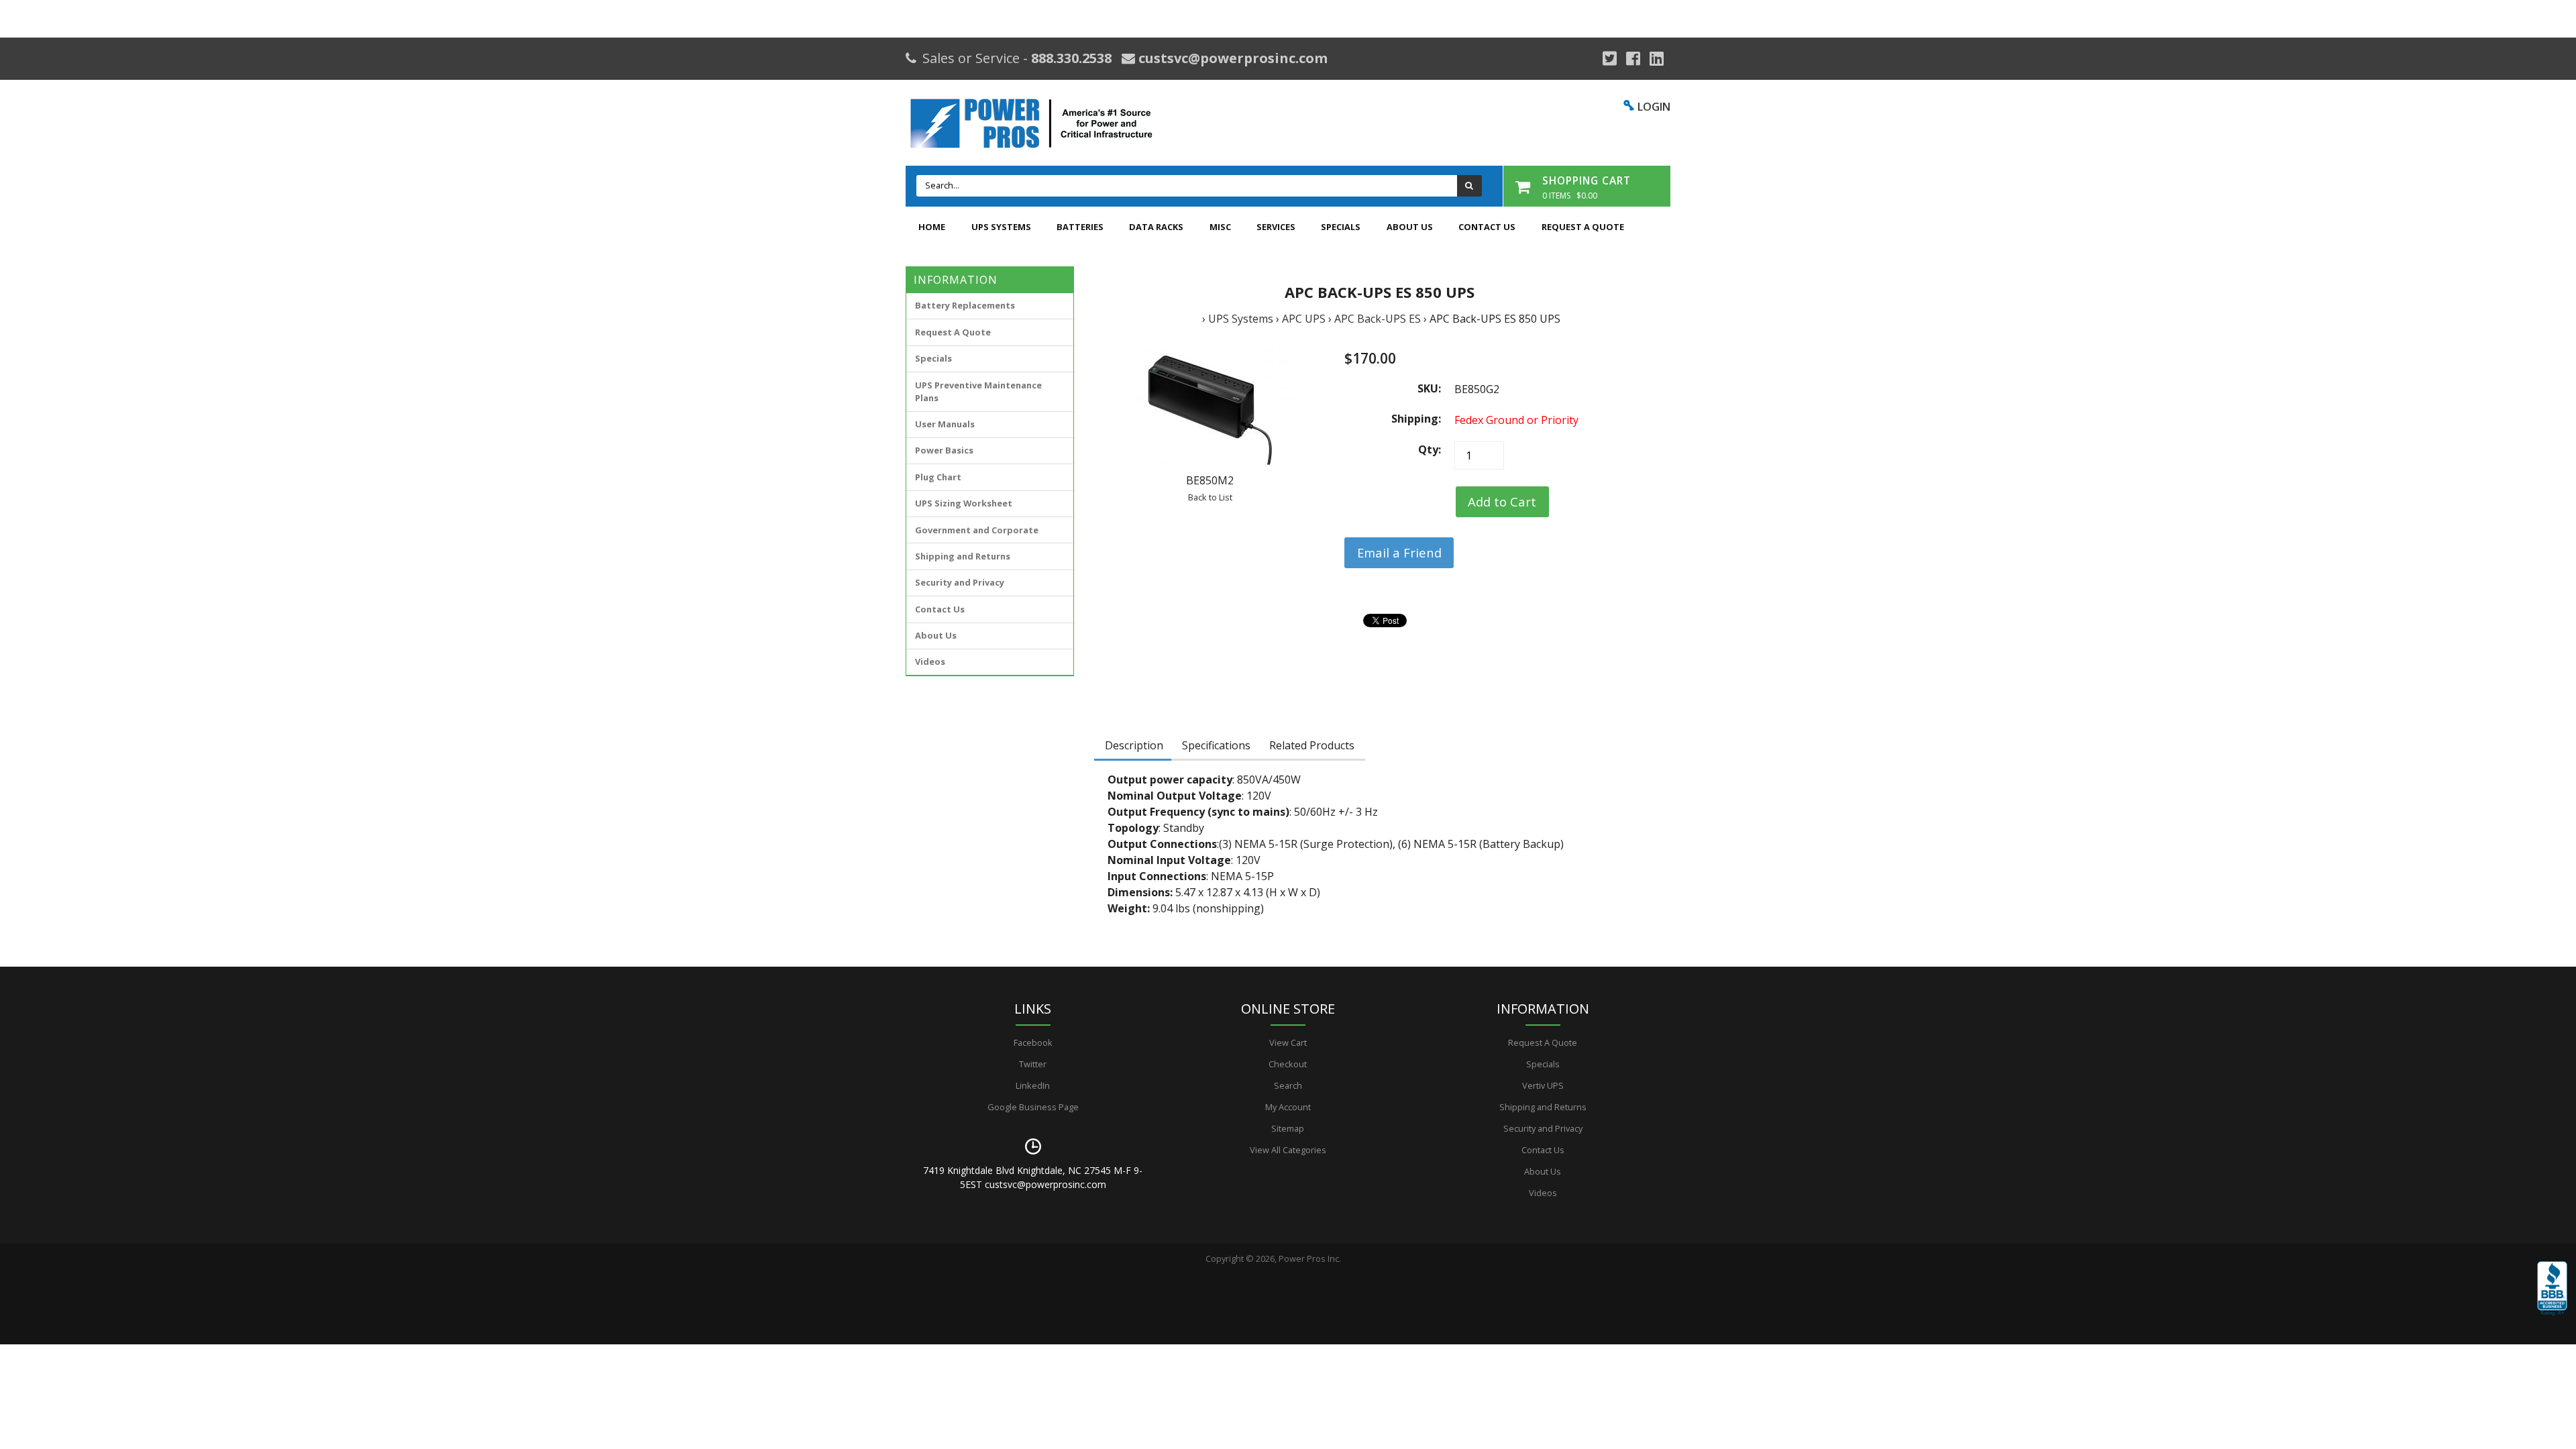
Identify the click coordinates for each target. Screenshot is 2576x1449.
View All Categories (1288, 1150)
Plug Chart (938, 477)
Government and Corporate (977, 530)
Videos (930, 661)
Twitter (1033, 1064)
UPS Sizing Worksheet (964, 503)
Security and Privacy (960, 582)
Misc (1220, 227)
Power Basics (944, 450)
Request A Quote (1583, 227)
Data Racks (1156, 227)
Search (1288, 1085)
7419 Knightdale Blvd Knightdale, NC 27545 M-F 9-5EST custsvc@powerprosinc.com (1033, 1177)
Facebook (1033, 1042)
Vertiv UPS (1543, 1085)
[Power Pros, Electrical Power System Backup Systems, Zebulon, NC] (2552, 1298)
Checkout (1288, 1064)
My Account (1288, 1107)
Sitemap (1288, 1128)
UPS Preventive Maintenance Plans (978, 391)
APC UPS (1304, 319)
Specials (1341, 227)
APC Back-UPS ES (1378, 319)
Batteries (1080, 227)
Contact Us (1487, 227)
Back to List (1210, 497)
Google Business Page (1033, 1107)
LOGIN (1654, 107)
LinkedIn (1033, 1085)
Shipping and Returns (963, 556)
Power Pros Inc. (1310, 1258)
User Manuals (945, 424)
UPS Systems (1001, 227)
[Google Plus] (1610, 58)
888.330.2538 (1071, 58)
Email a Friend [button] (1399, 552)
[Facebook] (1633, 58)
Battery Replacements (965, 305)
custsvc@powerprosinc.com (1231, 58)
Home (932, 227)
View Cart (1288, 1042)
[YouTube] (1657, 58)
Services (1276, 227)
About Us (1410, 227)
